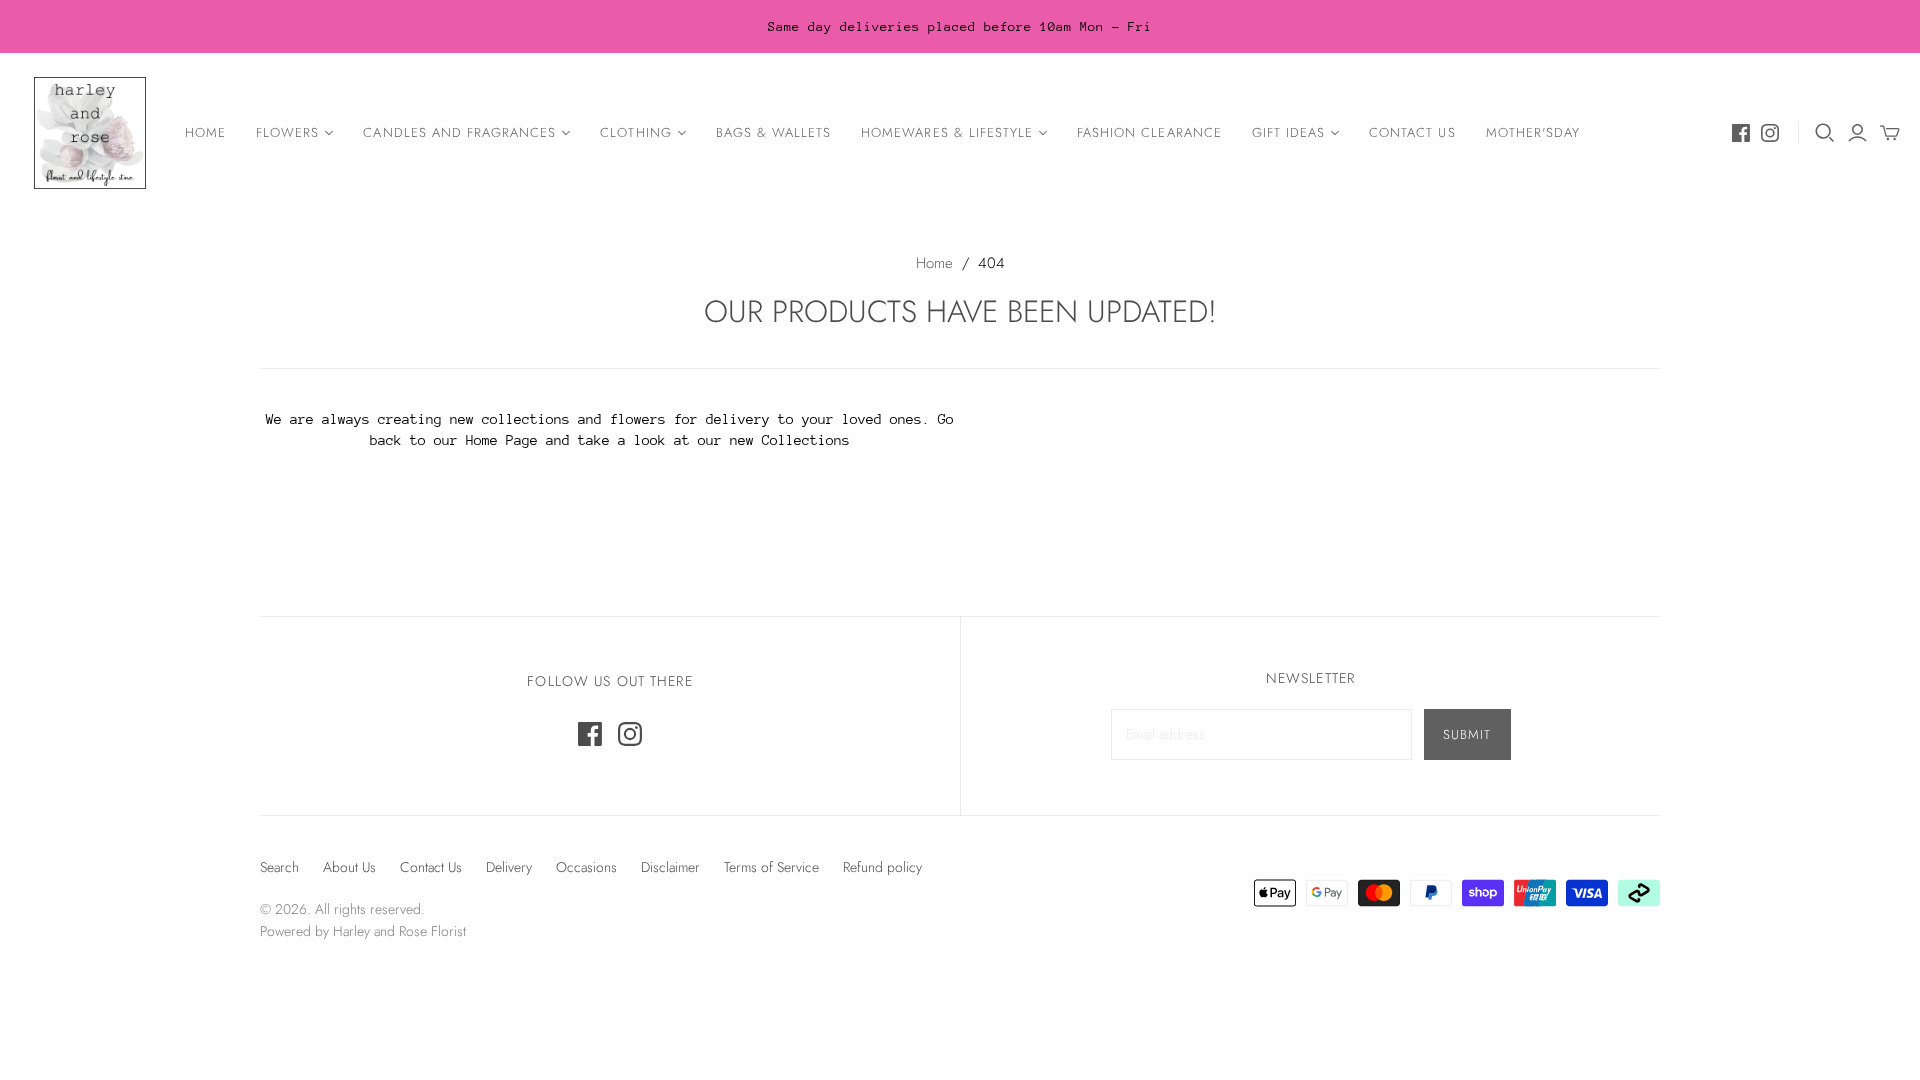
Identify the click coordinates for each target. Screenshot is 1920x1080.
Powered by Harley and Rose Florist (363, 931)
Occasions (586, 867)
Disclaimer (670, 867)
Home (205, 132)
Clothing (635, 132)
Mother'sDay (1533, 132)
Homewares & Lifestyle (947, 132)
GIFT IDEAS (1288, 132)
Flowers (287, 132)
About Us (349, 867)
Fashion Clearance (1149, 132)
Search (279, 867)
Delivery (509, 867)
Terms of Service (771, 867)
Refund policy (882, 867)
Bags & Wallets (774, 132)
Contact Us (1412, 132)
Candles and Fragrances (459, 132)
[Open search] (1825, 133)
